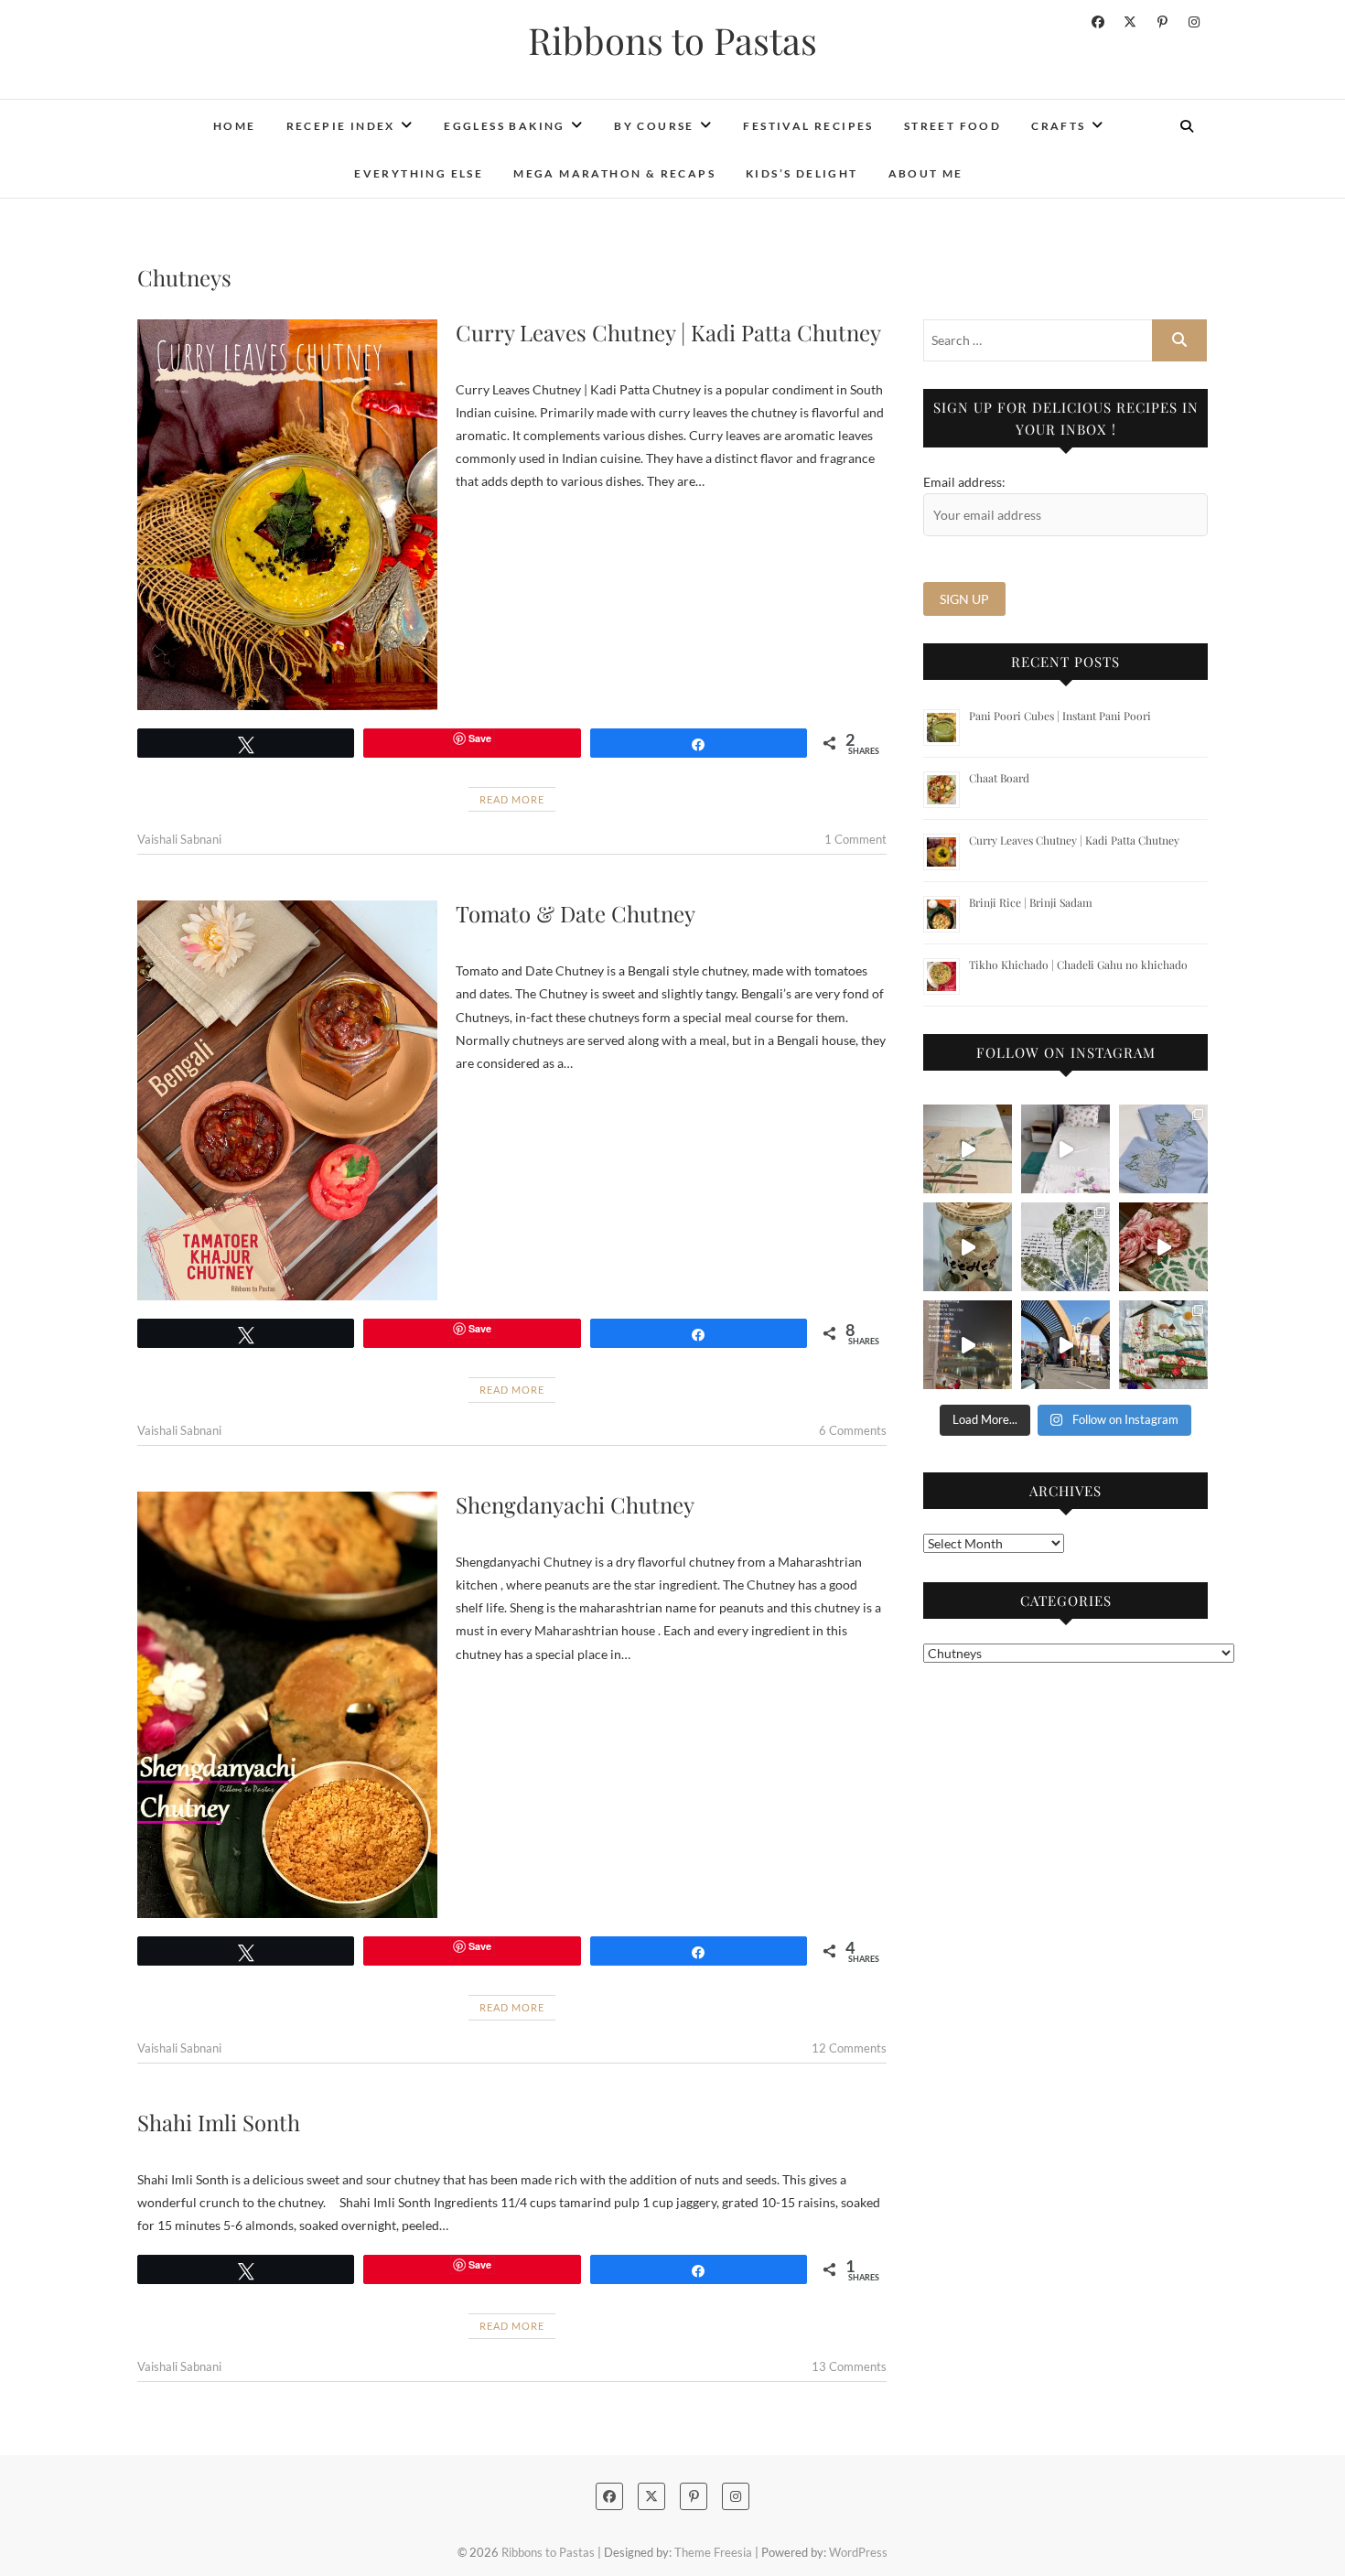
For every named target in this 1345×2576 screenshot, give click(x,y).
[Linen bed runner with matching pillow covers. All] (968, 1149)
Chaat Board (999, 778)
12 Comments (849, 2048)
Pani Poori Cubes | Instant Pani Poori (1060, 716)
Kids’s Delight (802, 173)
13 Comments (849, 2366)
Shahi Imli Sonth (219, 2122)
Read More (512, 799)
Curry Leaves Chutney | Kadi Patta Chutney (668, 332)
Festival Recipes (808, 126)
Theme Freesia (713, 2552)
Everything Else (419, 173)
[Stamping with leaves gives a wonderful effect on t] (1065, 1247)
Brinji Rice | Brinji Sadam (1031, 902)
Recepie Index (341, 126)
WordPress (858, 2552)
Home (235, 126)
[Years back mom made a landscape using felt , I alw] (1163, 1345)
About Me (926, 173)
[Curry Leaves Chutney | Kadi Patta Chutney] (287, 515)
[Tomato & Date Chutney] (287, 1100)
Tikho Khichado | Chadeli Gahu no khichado (1078, 965)
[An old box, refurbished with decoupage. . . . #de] (1163, 1247)
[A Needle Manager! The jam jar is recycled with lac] (968, 1247)
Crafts (1058, 126)
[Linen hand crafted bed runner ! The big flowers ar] (1065, 1149)
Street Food (952, 126)
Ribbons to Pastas (672, 40)
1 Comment (855, 839)
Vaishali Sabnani (179, 839)
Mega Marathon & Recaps (614, 173)
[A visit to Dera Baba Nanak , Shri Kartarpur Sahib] (1065, 1345)
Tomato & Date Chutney (576, 913)
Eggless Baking (505, 126)
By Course (654, 126)
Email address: (964, 482)
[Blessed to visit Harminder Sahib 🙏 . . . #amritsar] (968, 1345)
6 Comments (853, 1430)
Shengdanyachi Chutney (575, 1504)
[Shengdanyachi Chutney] (287, 1705)
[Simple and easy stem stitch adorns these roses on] (1163, 1149)
